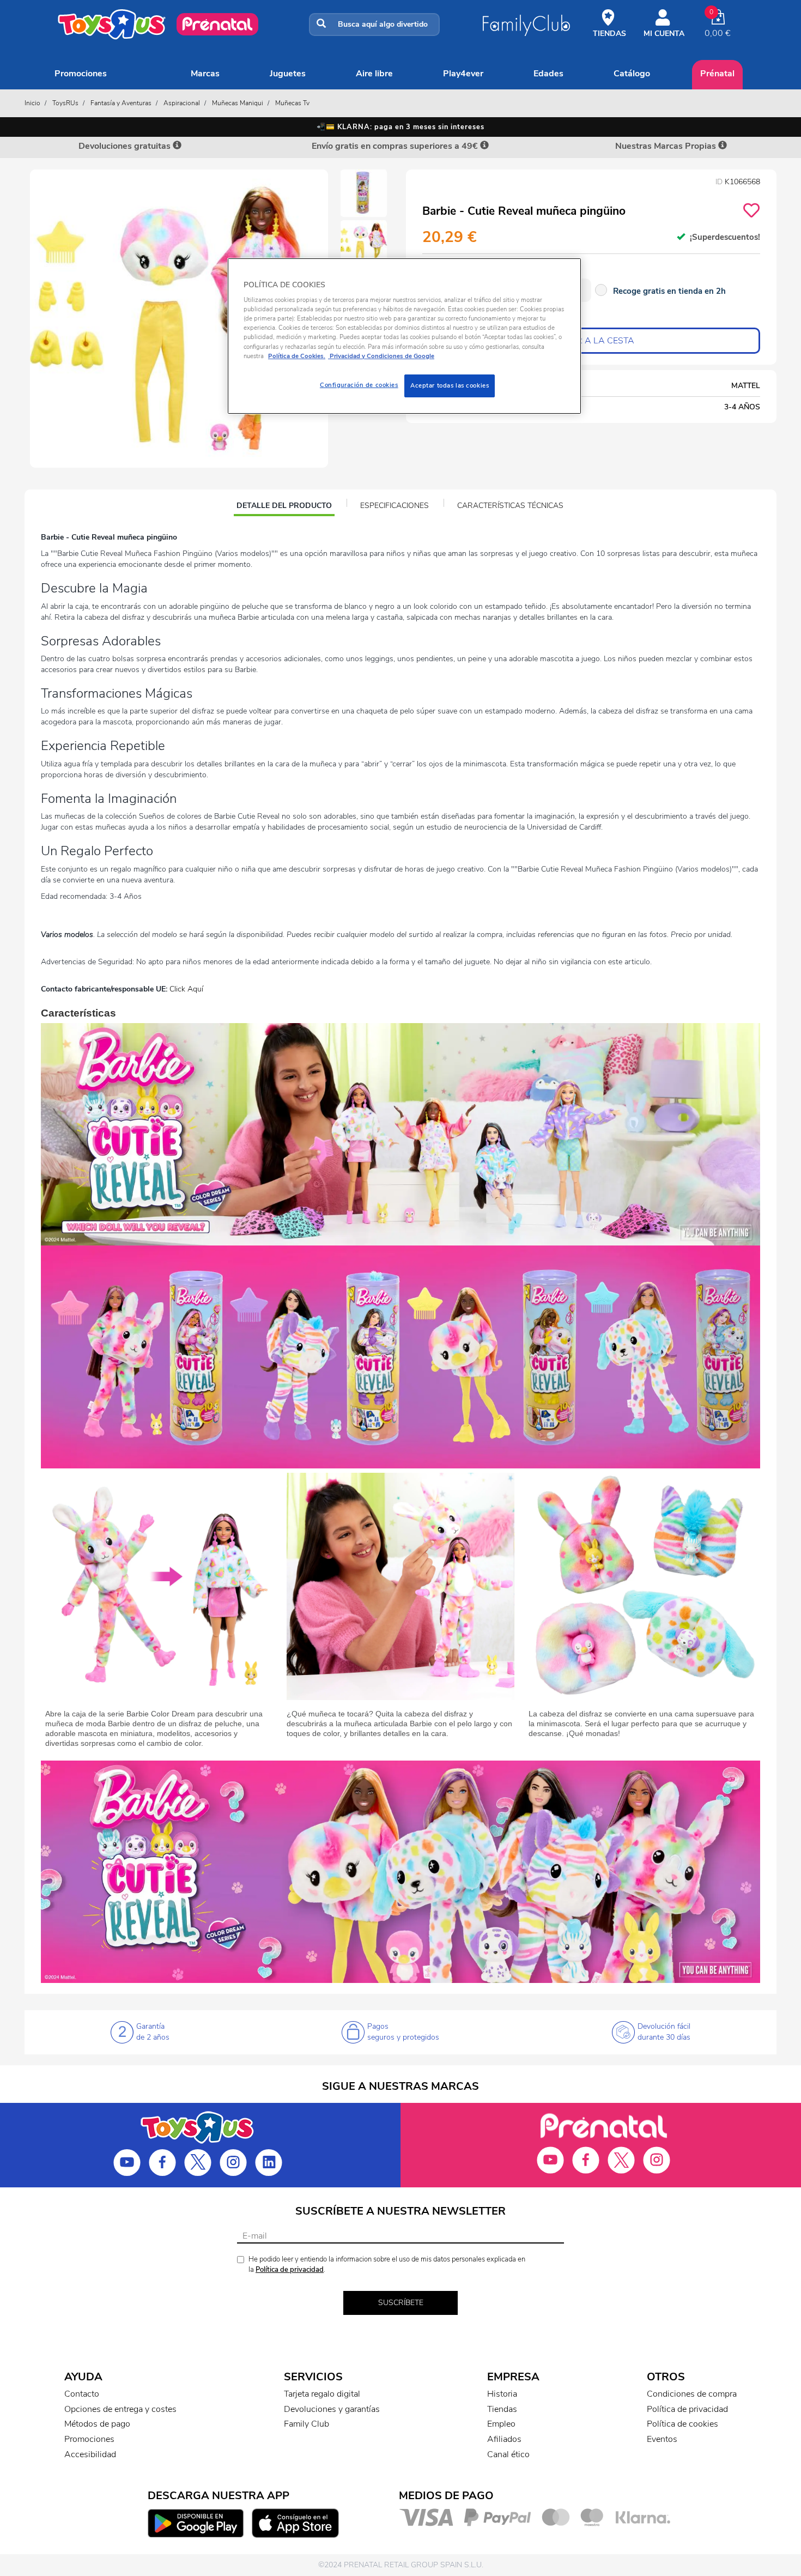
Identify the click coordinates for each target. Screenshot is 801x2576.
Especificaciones (395, 506)
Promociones (81, 74)
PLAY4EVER (463, 74)
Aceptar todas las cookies (450, 385)
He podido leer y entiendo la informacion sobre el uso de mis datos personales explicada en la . (387, 2264)
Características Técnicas (510, 506)
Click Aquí (186, 989)
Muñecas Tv (292, 103)
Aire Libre (374, 74)
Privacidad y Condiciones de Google (381, 356)
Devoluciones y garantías (332, 2409)
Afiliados (504, 2439)
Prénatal (717, 74)
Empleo (501, 2424)
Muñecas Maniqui (238, 103)
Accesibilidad (90, 2454)
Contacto (82, 2394)
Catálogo (632, 74)
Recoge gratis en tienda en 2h (669, 291)
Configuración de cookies (359, 385)
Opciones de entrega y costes (120, 2409)
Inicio (32, 103)
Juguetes (288, 74)
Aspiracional (182, 103)
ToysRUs (65, 103)
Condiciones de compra (692, 2394)
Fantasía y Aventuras (121, 103)
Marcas (205, 74)
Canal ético (508, 2454)
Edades (548, 74)
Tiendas (502, 2409)
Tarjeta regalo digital (322, 2394)
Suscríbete (401, 2303)
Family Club (307, 2424)
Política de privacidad (290, 2270)
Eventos (662, 2439)
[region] (404, 336)
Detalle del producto (284, 507)
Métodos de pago (97, 2424)
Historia (502, 2394)
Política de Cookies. (297, 356)
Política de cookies (682, 2424)
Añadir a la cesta (591, 341)
